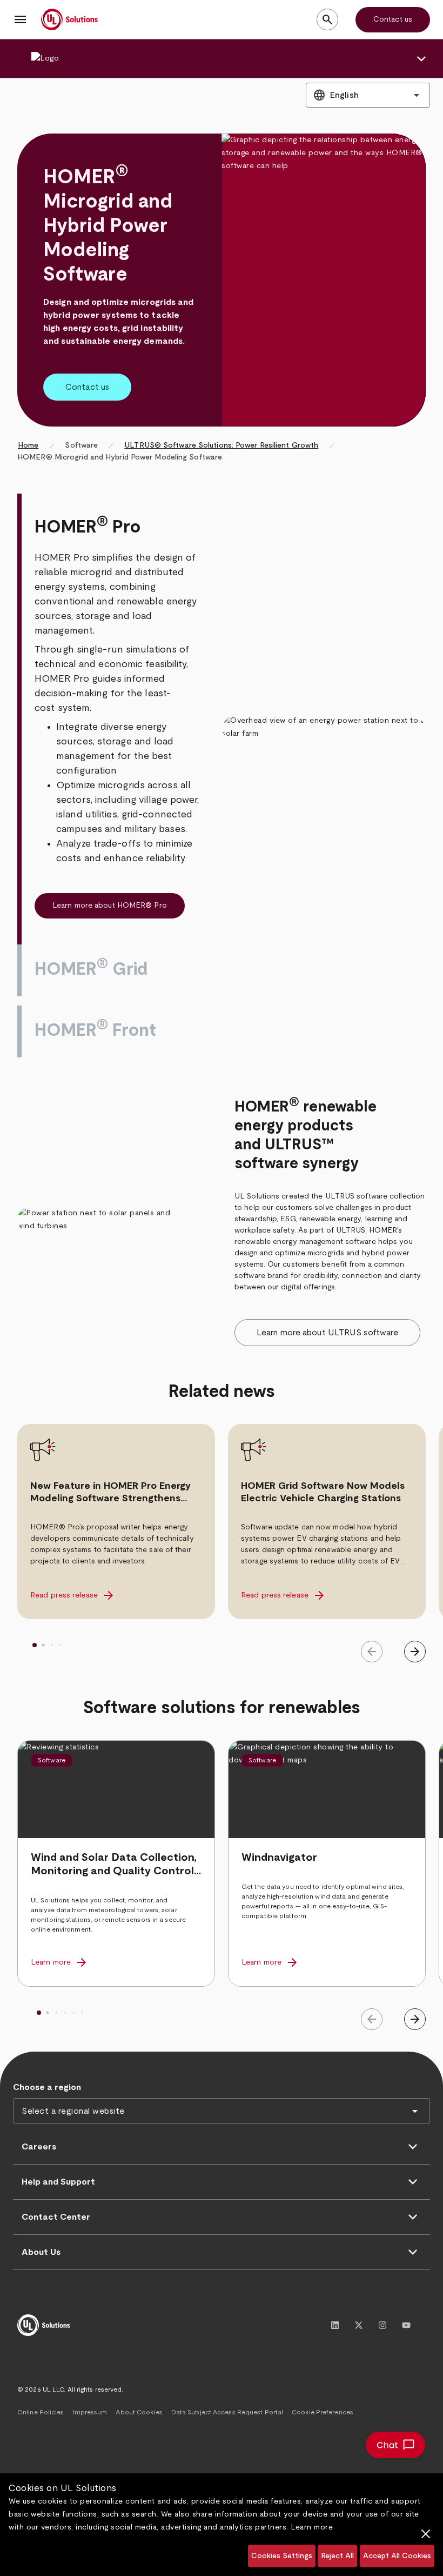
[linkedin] (335, 2325)
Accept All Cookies (397, 2556)
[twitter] (359, 2325)
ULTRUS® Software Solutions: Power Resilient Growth (221, 445)
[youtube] (406, 2325)
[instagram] (382, 2325)
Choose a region (47, 2087)
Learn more (312, 2527)
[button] (21, 19)
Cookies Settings (282, 2556)
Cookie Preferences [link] (323, 2412)
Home (28, 445)
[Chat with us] (395, 2445)
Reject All (337, 2556)
